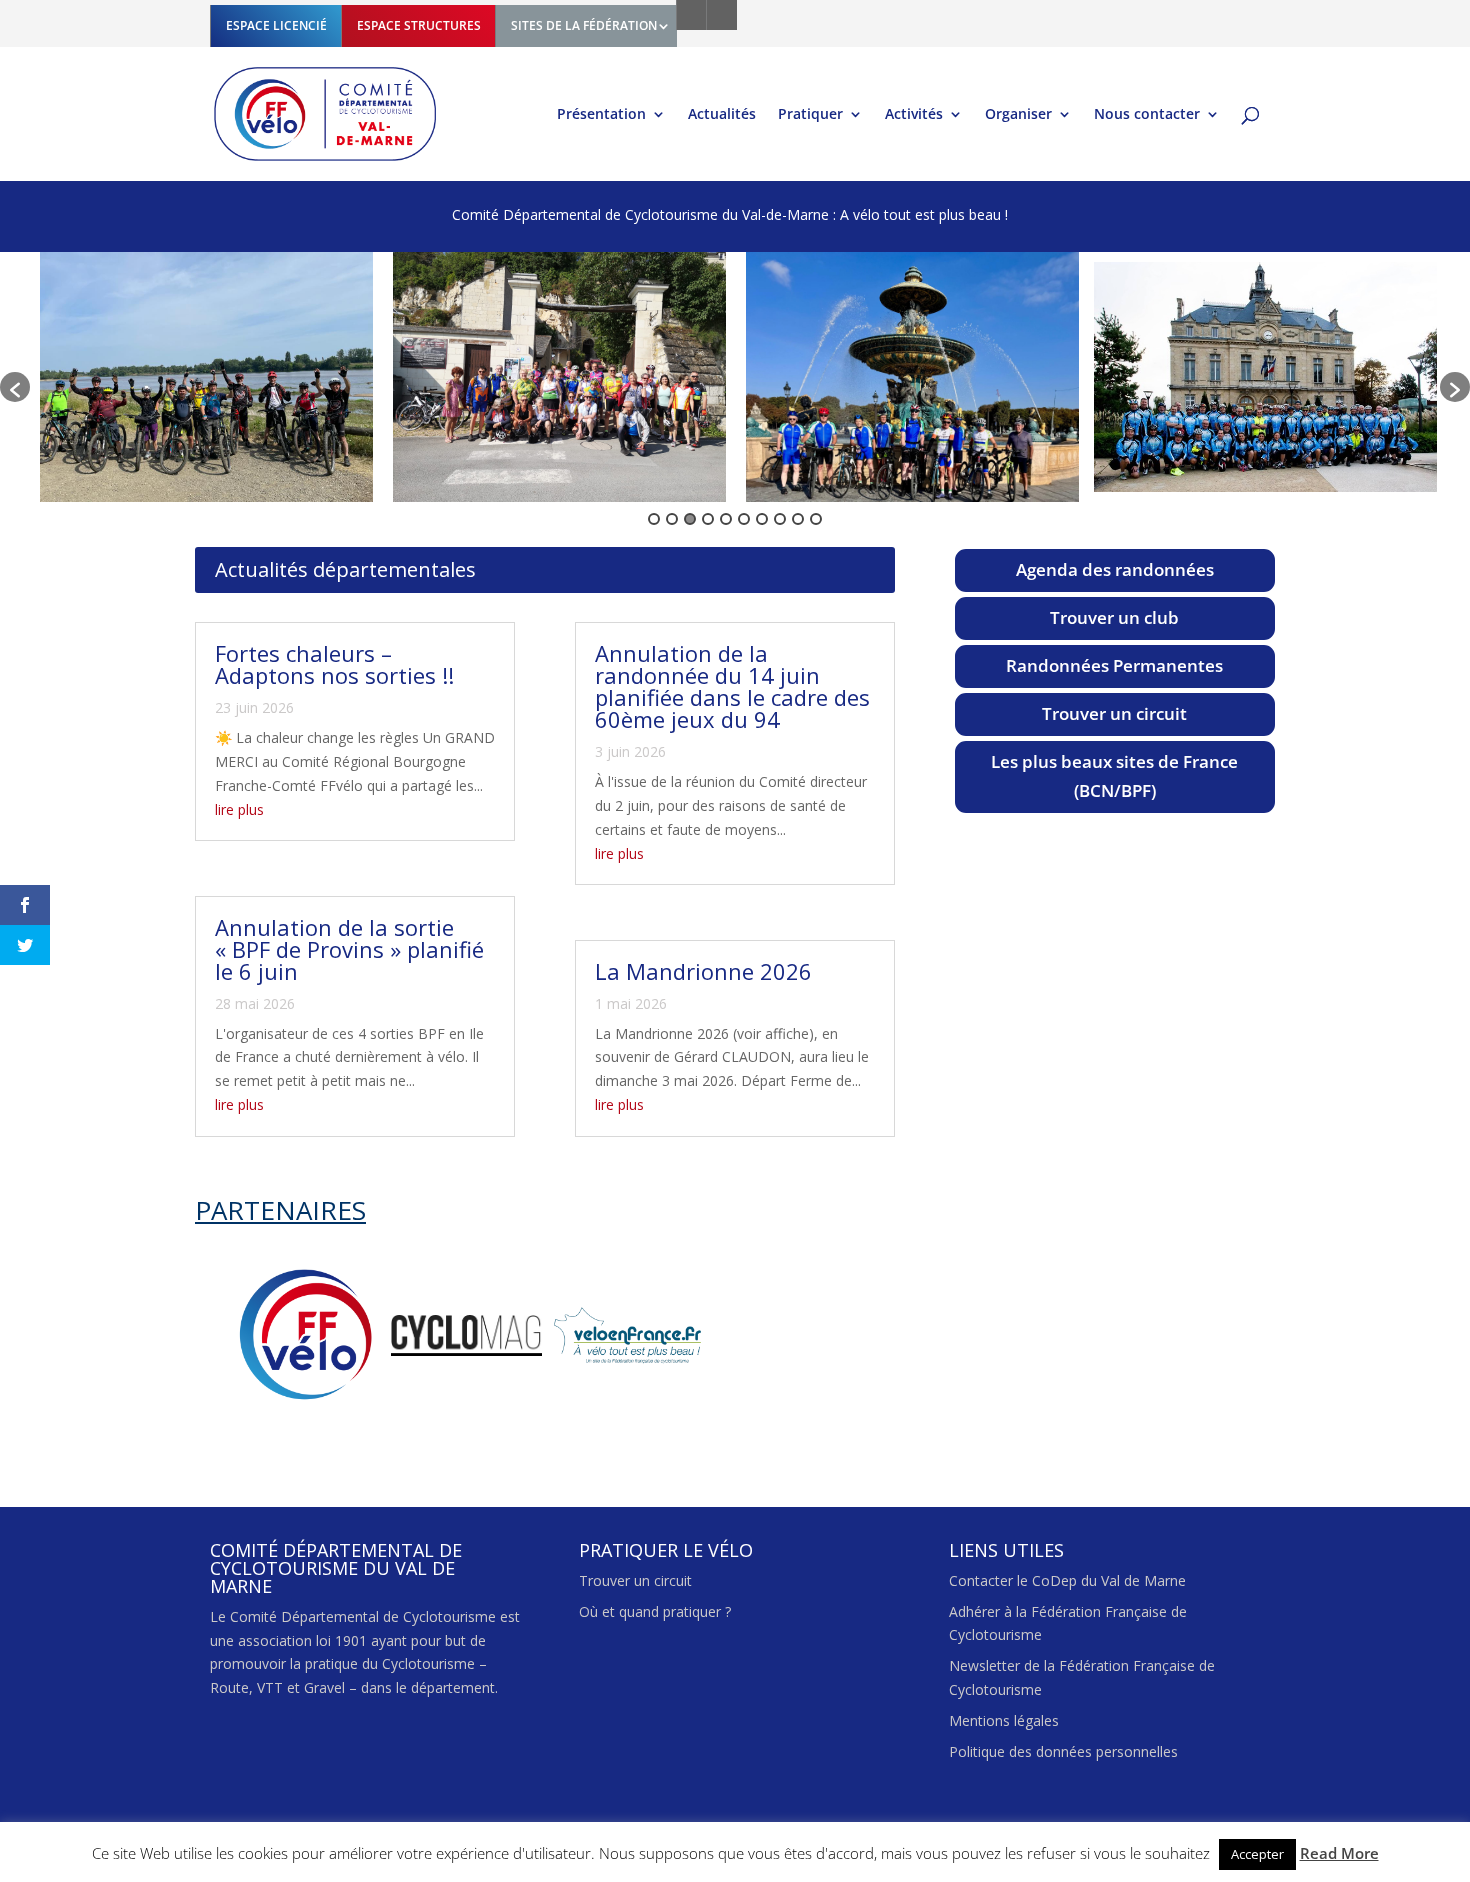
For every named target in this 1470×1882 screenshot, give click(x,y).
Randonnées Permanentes (1114, 665)
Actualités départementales (345, 569)
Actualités (722, 115)
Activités (914, 115)
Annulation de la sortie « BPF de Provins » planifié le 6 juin (349, 949)
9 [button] (798, 519)
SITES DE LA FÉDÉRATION (584, 25)
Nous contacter (1147, 115)
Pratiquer (810, 115)
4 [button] (708, 519)
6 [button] (744, 519)
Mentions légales (1004, 1720)
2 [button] (672, 519)
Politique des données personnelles (1063, 1751)
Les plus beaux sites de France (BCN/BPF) (1114, 776)
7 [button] (762, 519)
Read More (1339, 1853)
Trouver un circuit (1114, 713)
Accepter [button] (1257, 1854)
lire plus (239, 809)
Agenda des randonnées (1115, 569)
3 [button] (690, 519)
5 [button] (726, 519)
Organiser (1018, 115)
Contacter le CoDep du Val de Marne (1067, 1580)
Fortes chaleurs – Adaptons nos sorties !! (334, 664)
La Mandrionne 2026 (703, 971)
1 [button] (654, 519)
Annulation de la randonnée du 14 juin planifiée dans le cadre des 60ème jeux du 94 (732, 686)
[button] (15, 387)
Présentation (601, 115)
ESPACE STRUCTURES (419, 25)
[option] (206, 377)
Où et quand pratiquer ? (655, 1611)
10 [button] (816, 519)
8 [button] (780, 519)
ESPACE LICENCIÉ (276, 25)
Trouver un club (1114, 617)
